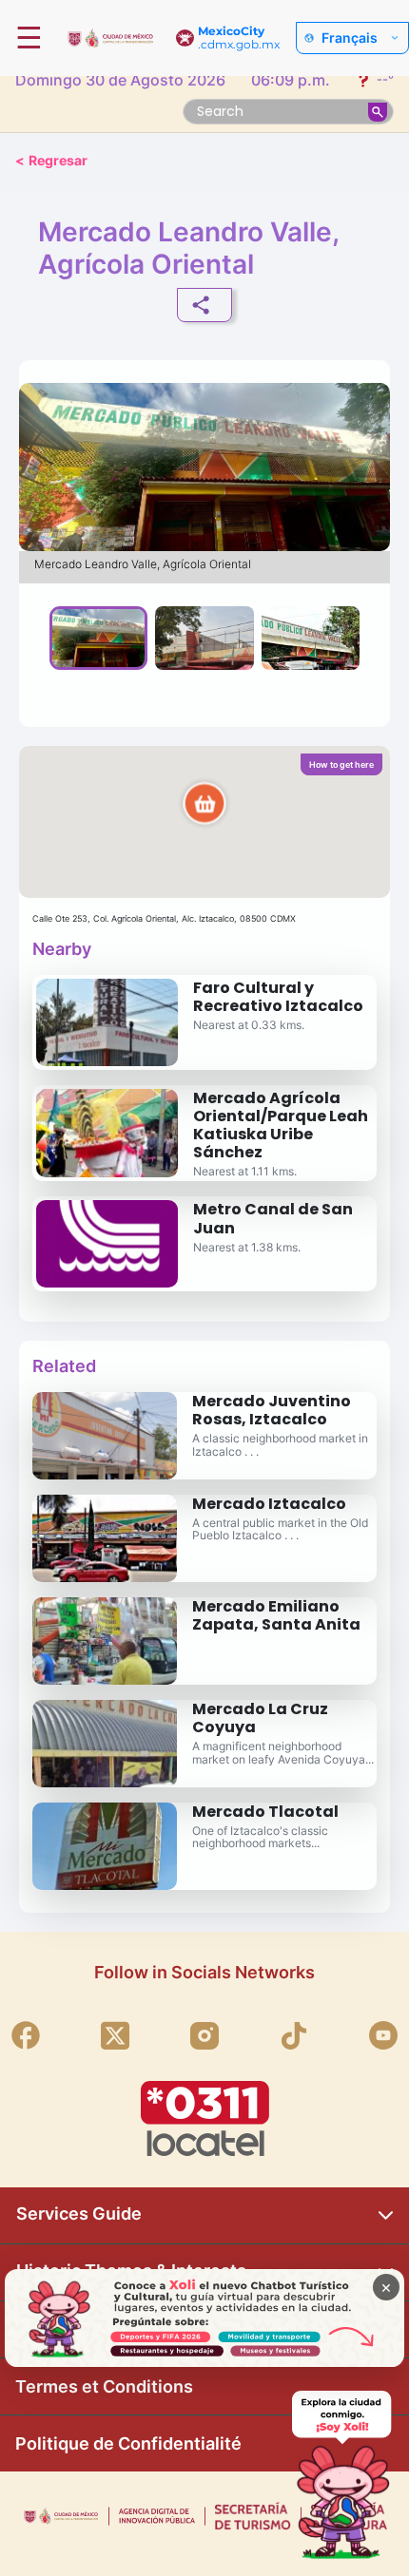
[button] (204, 822)
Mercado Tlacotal (265, 1812)
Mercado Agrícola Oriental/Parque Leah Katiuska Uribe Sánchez (281, 1126)
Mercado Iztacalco (269, 1504)
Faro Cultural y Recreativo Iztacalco (278, 997)
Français (350, 38)
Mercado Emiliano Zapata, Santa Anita (276, 1615)
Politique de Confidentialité (128, 2443)
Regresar (51, 160)
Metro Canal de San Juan (273, 1218)
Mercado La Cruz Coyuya (260, 1718)
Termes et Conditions (104, 2386)
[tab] (98, 638)
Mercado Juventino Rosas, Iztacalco (272, 1410)
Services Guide (79, 2213)
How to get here (341, 764)
